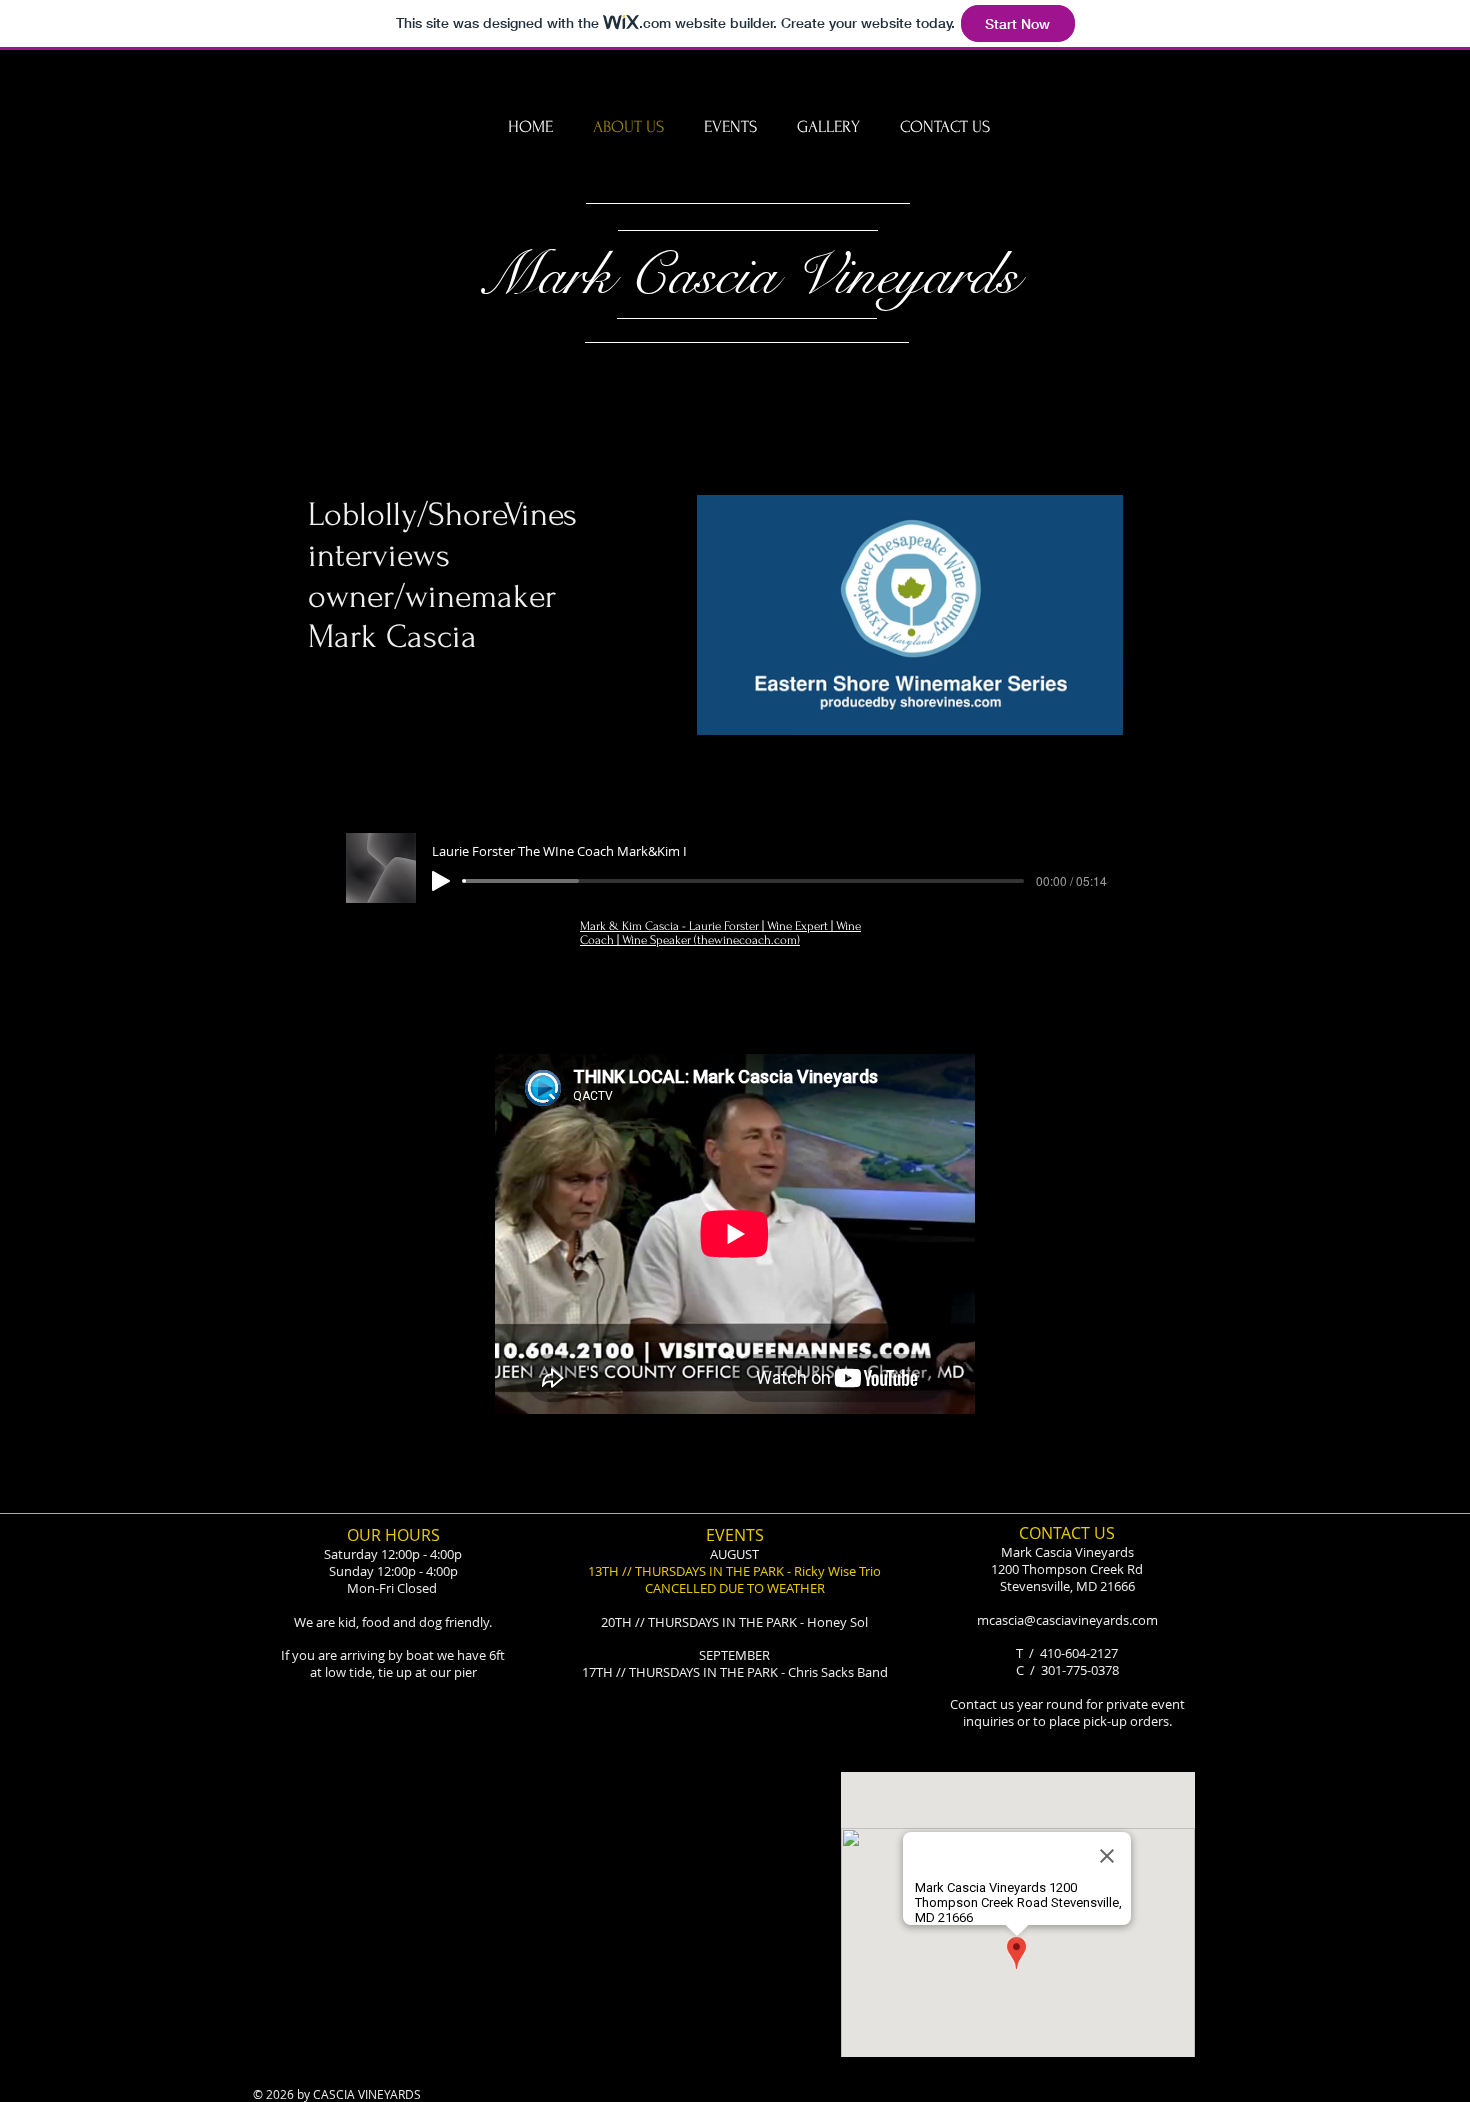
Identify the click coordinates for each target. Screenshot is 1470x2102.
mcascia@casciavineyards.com (1067, 1620)
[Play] (441, 881)
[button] (1097, 713)
